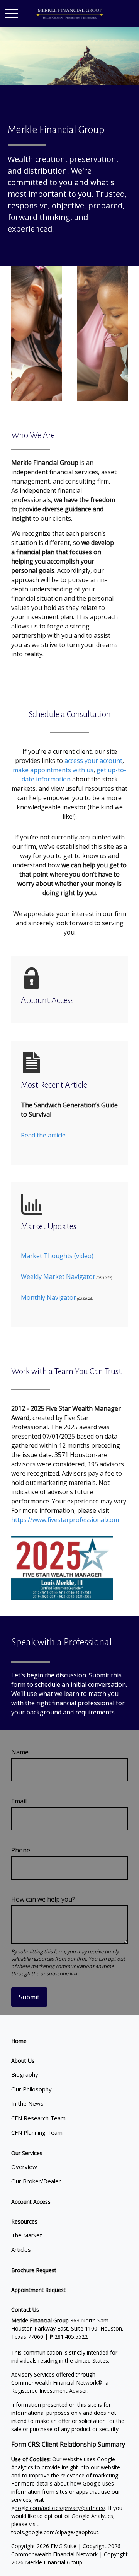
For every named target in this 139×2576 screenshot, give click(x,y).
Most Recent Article (54, 1085)
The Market (27, 2235)
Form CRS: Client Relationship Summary (68, 2444)
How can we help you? (43, 1899)
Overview (24, 2167)
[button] (19, 2041)
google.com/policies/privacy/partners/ (58, 2508)
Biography (25, 2074)
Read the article (43, 1135)
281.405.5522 (71, 2337)
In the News (27, 2103)
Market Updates (49, 1226)
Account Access (47, 1000)
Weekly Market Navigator (58, 1277)
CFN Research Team (38, 2118)
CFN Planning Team (37, 2132)
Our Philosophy (31, 2089)
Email (19, 1801)
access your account (93, 761)
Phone (21, 1850)
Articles (21, 2249)
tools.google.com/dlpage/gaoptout (55, 2532)
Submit (29, 1997)
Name (20, 1752)
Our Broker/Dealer (36, 2181)
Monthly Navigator (48, 1297)
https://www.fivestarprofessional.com (65, 1520)
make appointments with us (53, 770)
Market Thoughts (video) (57, 1256)
